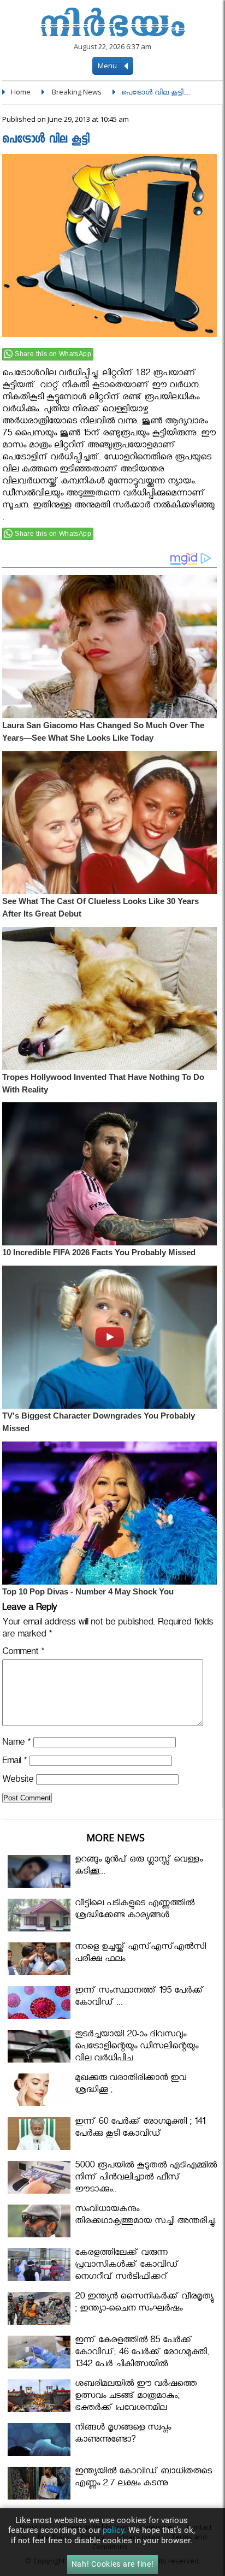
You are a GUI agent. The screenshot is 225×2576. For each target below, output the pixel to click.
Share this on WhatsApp (53, 354)
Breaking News (77, 92)
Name (16, 1744)
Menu (108, 66)
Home (21, 92)
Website (18, 1781)
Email (14, 1762)
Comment (23, 1653)
